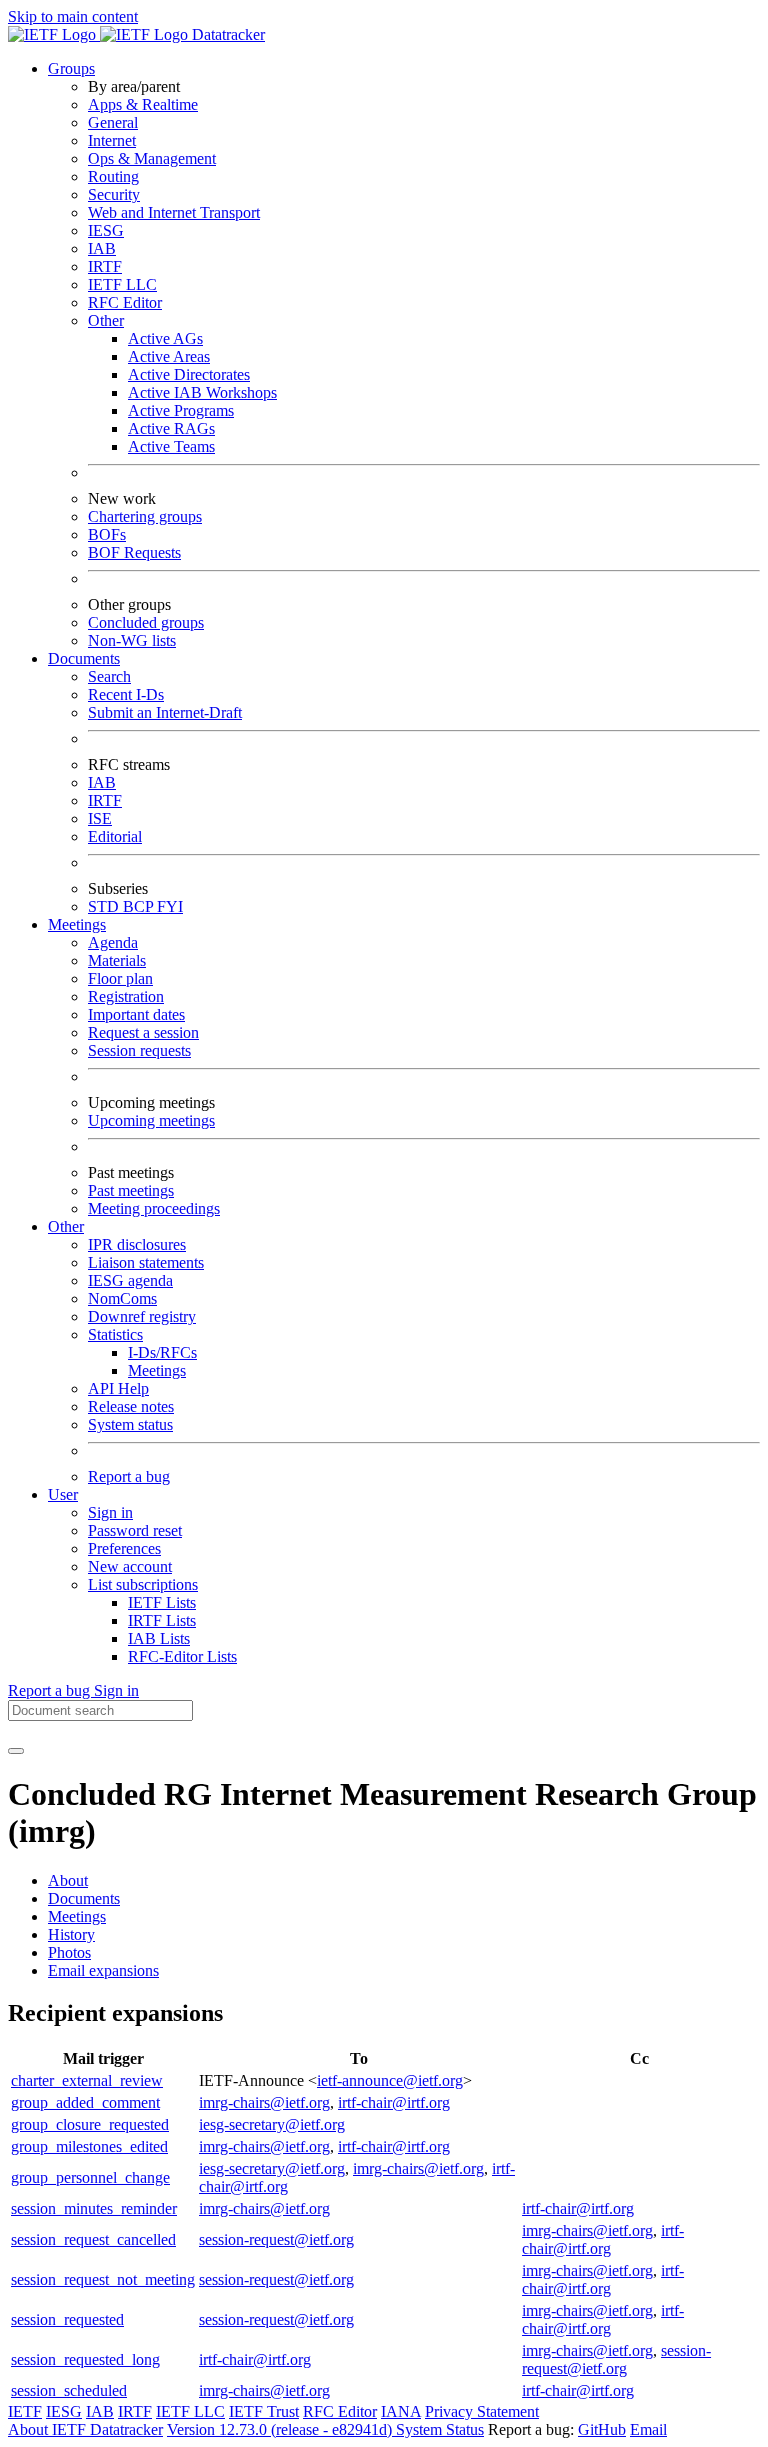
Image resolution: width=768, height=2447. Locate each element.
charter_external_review (87, 2080)
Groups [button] (71, 68)
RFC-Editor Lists (182, 1656)
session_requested (67, 2319)
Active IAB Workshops (202, 392)
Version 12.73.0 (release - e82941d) (281, 2429)
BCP (140, 906)
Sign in (110, 1512)
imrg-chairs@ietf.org (264, 2102)
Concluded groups (146, 622)
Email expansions (103, 1970)
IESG (106, 230)
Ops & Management (152, 158)
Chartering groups (145, 516)
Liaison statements (146, 1262)
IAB (102, 248)
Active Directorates (189, 374)
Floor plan (120, 978)
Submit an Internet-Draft (165, 712)
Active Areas (169, 356)
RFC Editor (125, 302)
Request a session (143, 1032)
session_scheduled (69, 2390)
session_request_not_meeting (103, 2279)
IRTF (105, 266)
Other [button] (66, 1226)
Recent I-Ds (126, 694)
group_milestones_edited (89, 2146)
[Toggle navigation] (16, 1751)
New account (130, 1566)
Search (109, 676)
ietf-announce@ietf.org (390, 2080)
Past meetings (131, 1190)
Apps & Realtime (143, 104)
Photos (69, 1952)
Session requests (139, 1050)
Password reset (135, 1530)
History (71, 1934)
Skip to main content (73, 16)
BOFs (107, 534)
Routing (113, 176)
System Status (440, 2429)
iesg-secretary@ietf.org (272, 2124)
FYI (170, 906)
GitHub (602, 2429)
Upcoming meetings (151, 1120)
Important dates (136, 1014)
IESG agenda (130, 1280)
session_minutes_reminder (94, 2208)
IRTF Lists (162, 1620)
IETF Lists (162, 1602)
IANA (401, 2411)
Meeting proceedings (154, 1208)
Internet (112, 140)
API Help (118, 1388)
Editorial (115, 836)
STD (105, 906)
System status (130, 1424)
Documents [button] (84, 658)
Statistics (115, 1334)
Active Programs (181, 410)
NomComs (122, 1298)
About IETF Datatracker (85, 2429)
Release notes (131, 1406)
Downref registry (142, 1316)
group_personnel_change (90, 2177)
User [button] (63, 1494)
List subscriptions (143, 1584)
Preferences (124, 1548)
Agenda (113, 942)
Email (648, 2429)
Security (114, 194)
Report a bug (129, 1476)
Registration (126, 996)
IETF (25, 2411)
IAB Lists (159, 1638)
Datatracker (226, 34)
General (113, 122)
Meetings (157, 1370)
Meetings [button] (77, 924)
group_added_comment (85, 2102)
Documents (84, 1898)
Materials (117, 960)
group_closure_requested (90, 2124)
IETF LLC (122, 284)
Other (106, 320)
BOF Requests (134, 552)
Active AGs (165, 338)
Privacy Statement (482, 2411)
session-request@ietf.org (276, 2239)
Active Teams (171, 446)
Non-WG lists (132, 640)
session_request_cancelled (93, 2239)
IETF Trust (264, 2411)
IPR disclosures (137, 1244)
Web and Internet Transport (174, 212)
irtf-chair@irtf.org (394, 2102)
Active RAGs (171, 428)
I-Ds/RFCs (162, 1352)
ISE (100, 818)
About (68, 1880)
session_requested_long (85, 2359)
